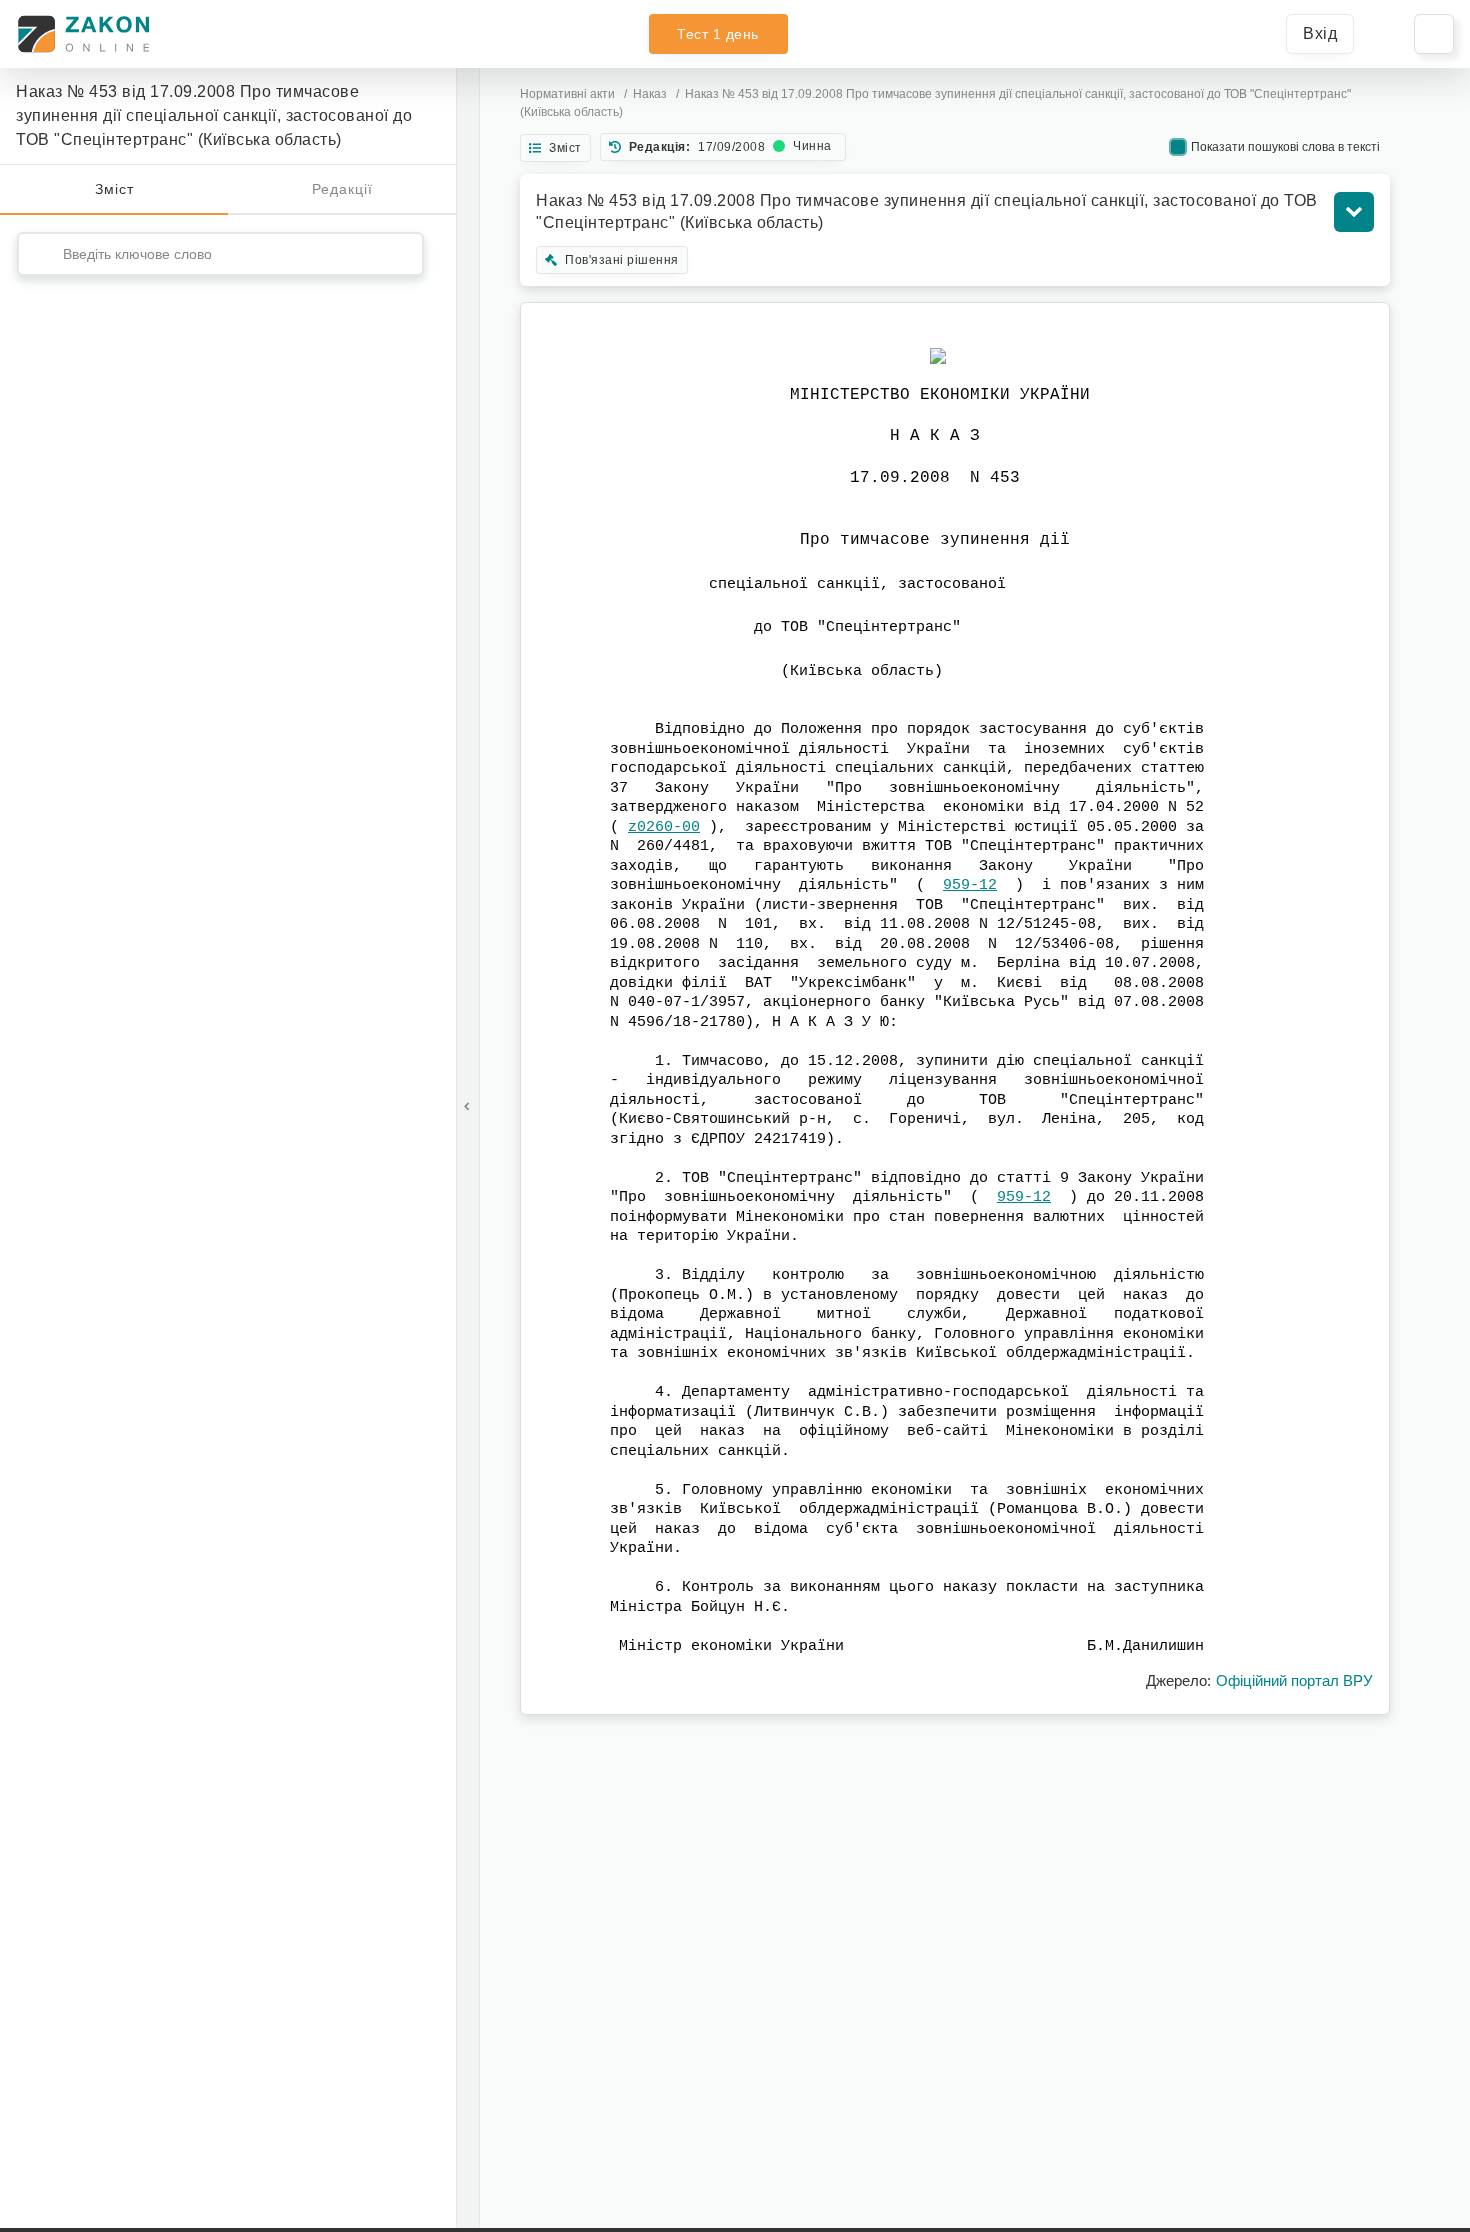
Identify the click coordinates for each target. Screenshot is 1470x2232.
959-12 (970, 885)
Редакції (342, 189)
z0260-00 (664, 827)
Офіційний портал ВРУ (1294, 1680)
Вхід (1320, 33)
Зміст (114, 189)
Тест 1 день (718, 34)
